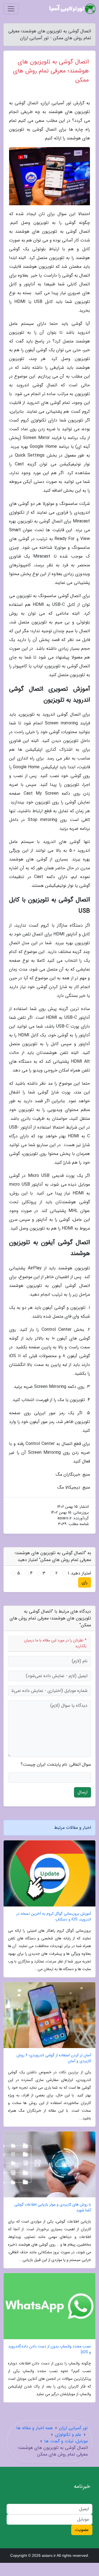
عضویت (82, 2530)
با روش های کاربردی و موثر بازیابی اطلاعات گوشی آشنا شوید (53, 2207)
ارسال (82, 1792)
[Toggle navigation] (11, 9)
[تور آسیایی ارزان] (72, 9)
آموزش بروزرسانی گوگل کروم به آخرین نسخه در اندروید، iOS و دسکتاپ (54, 1917)
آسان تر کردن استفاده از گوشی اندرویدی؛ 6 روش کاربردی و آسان (54, 2058)
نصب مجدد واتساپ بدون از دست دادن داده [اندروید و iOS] (50, 2349)
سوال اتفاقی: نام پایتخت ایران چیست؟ (56, 1765)
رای (85, 1582)
